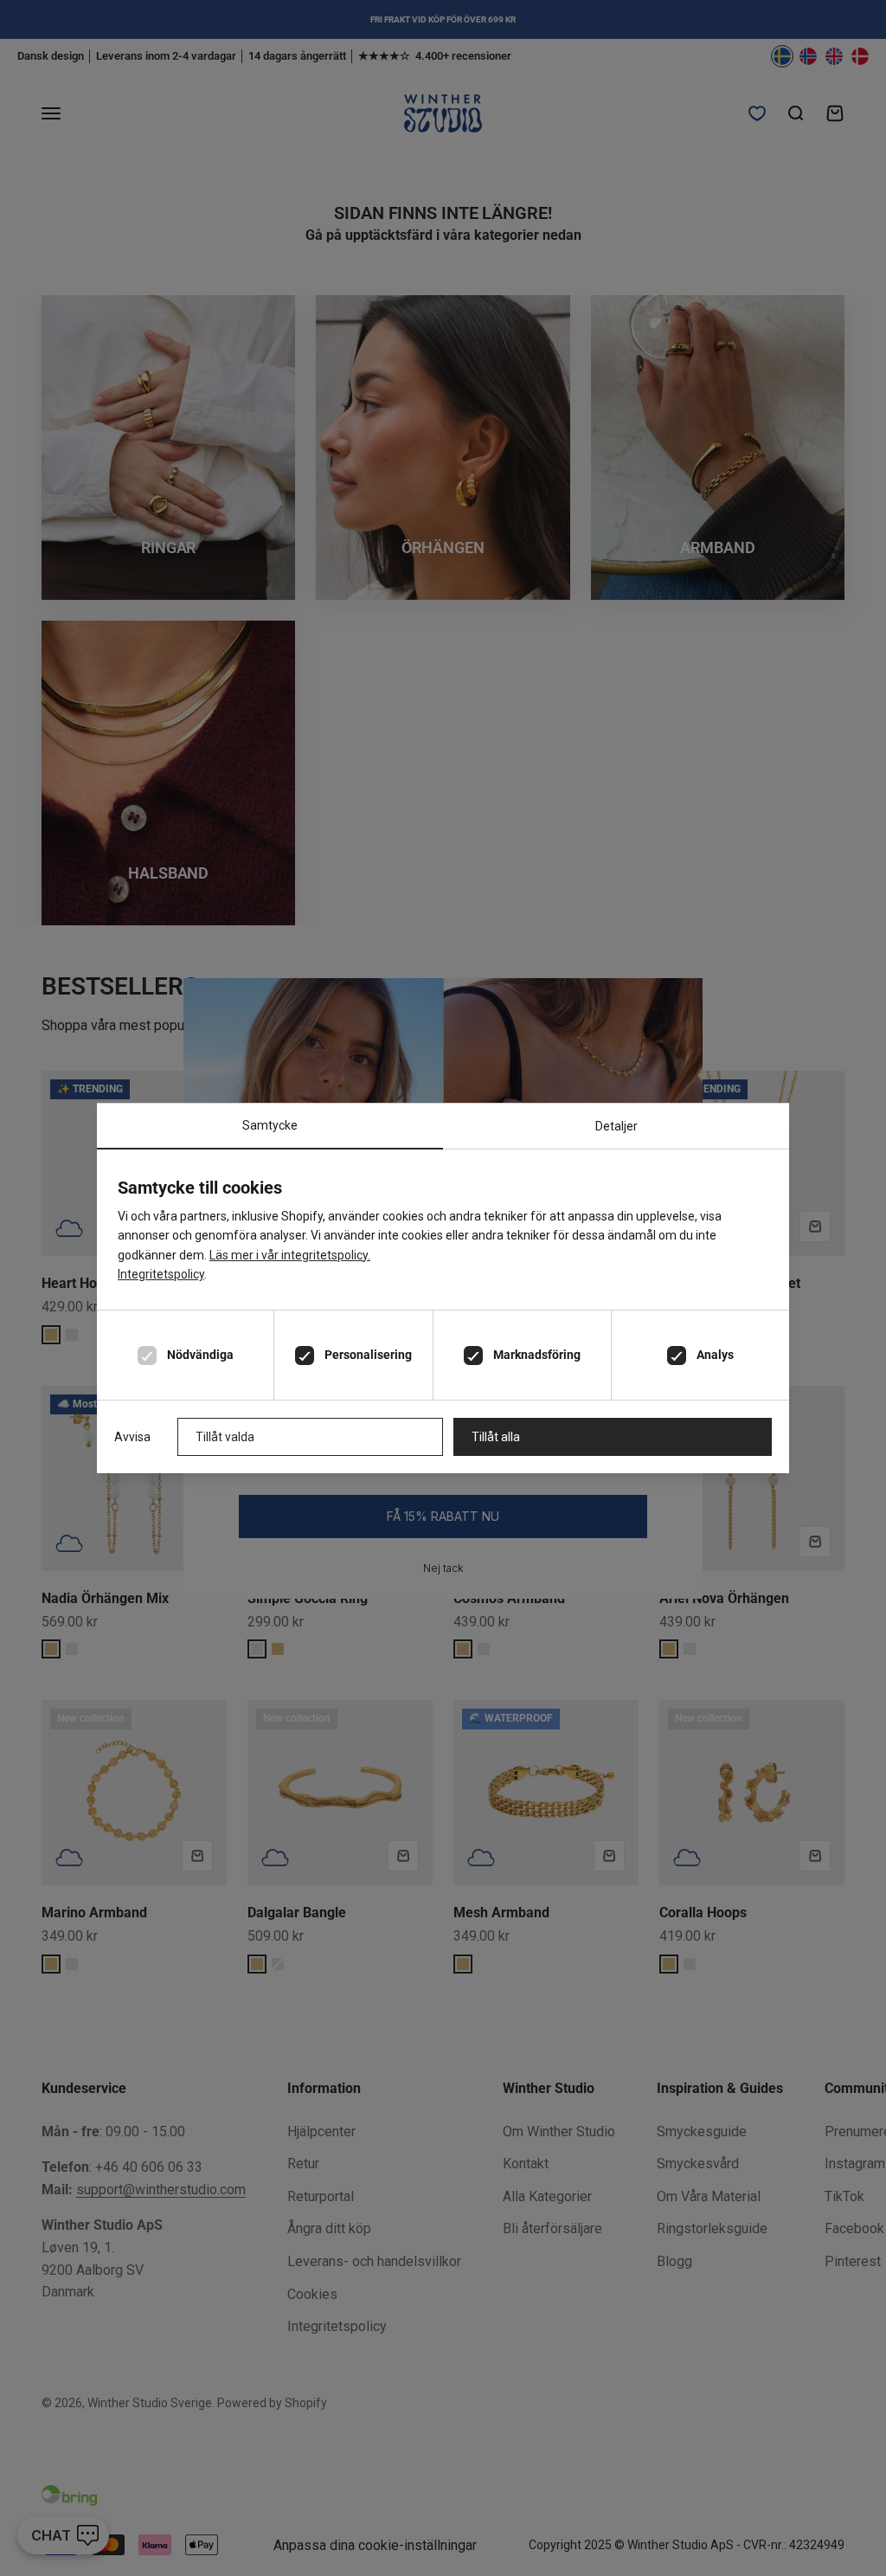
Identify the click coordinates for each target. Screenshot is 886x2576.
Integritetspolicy (161, 1274)
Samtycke (270, 1125)
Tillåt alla (496, 1437)
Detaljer (616, 1126)
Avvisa (132, 1437)
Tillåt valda (225, 1437)
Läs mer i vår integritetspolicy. (290, 1255)
